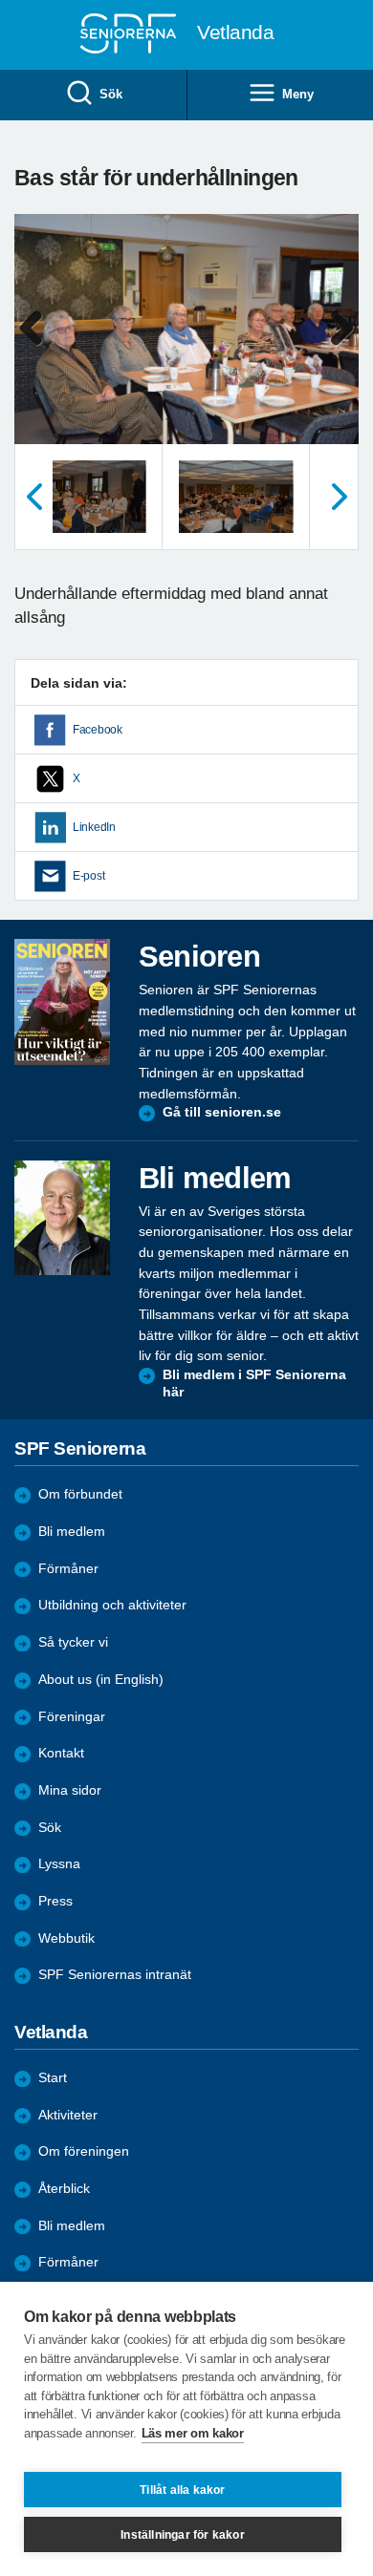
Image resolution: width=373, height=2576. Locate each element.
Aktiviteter (68, 2115)
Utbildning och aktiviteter (112, 1605)
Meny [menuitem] (297, 94)
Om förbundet (80, 1494)
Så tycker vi (73, 1642)
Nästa (340, 497)
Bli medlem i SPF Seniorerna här (254, 1384)
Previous (38, 348)
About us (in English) (101, 1680)
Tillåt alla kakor (182, 2490)
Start (53, 2078)
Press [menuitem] (55, 1901)
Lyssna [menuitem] (59, 1864)
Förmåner (68, 1569)
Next (341, 348)
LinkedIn (94, 827)
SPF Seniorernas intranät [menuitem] (115, 1975)
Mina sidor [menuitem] (70, 1790)
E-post (88, 876)
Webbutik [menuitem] (66, 1938)
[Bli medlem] (62, 1218)
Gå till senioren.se (222, 1112)
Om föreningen (84, 2151)
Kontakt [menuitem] (61, 1753)
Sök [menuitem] (110, 94)
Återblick (64, 2189)
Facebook (98, 730)
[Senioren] (62, 1002)
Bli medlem (72, 1532)
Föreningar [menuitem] (72, 1717)
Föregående (33, 497)
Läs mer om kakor (193, 2433)
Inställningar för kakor (183, 2535)
